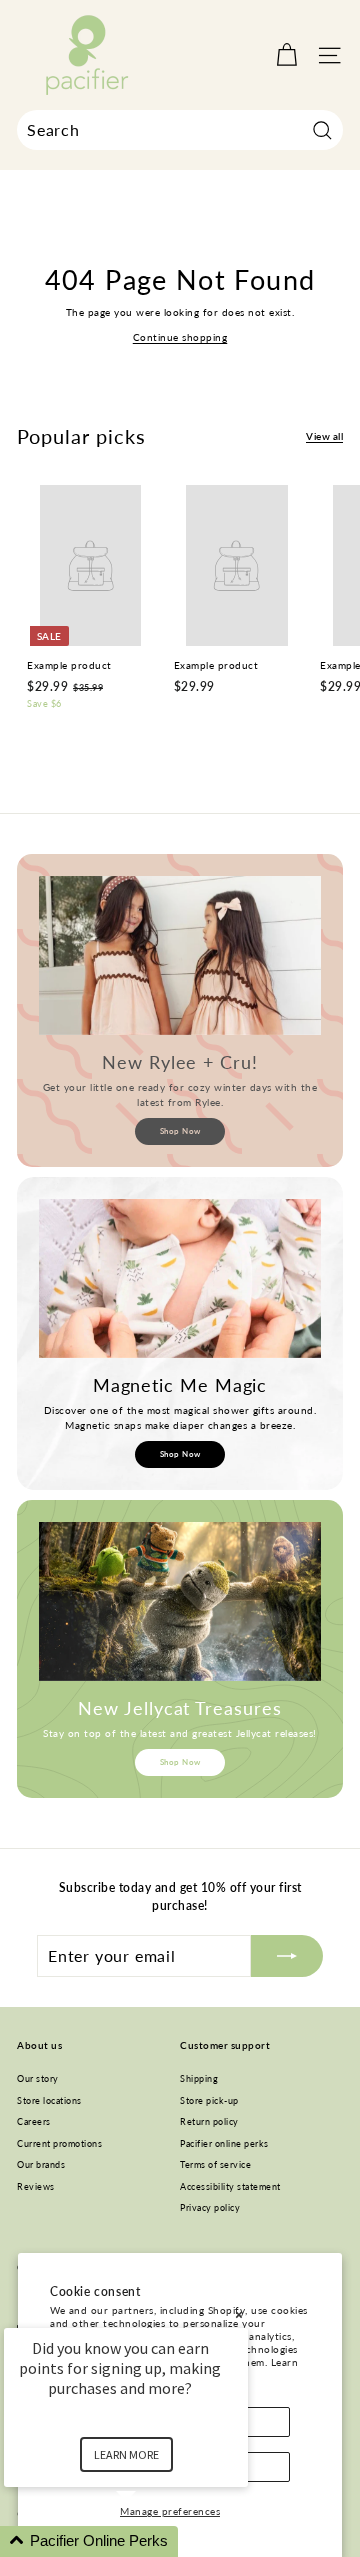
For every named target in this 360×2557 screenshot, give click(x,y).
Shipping (199, 2078)
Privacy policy (210, 2207)
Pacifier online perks (224, 2143)
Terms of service (215, 2164)
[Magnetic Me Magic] (180, 1278)
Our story (38, 2078)
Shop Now (180, 1131)
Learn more (126, 2454)
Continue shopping (180, 337)
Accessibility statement (230, 2186)
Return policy (209, 2121)
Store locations (49, 2100)
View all (324, 436)
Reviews (36, 2186)
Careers (34, 2121)
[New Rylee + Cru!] (180, 955)
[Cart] (286, 55)
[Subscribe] (287, 1956)
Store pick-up (209, 2100)
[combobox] (180, 130)
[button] (150, 2541)
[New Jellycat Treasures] (180, 1601)
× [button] (239, 2314)
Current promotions (59, 2143)
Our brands (41, 2164)
